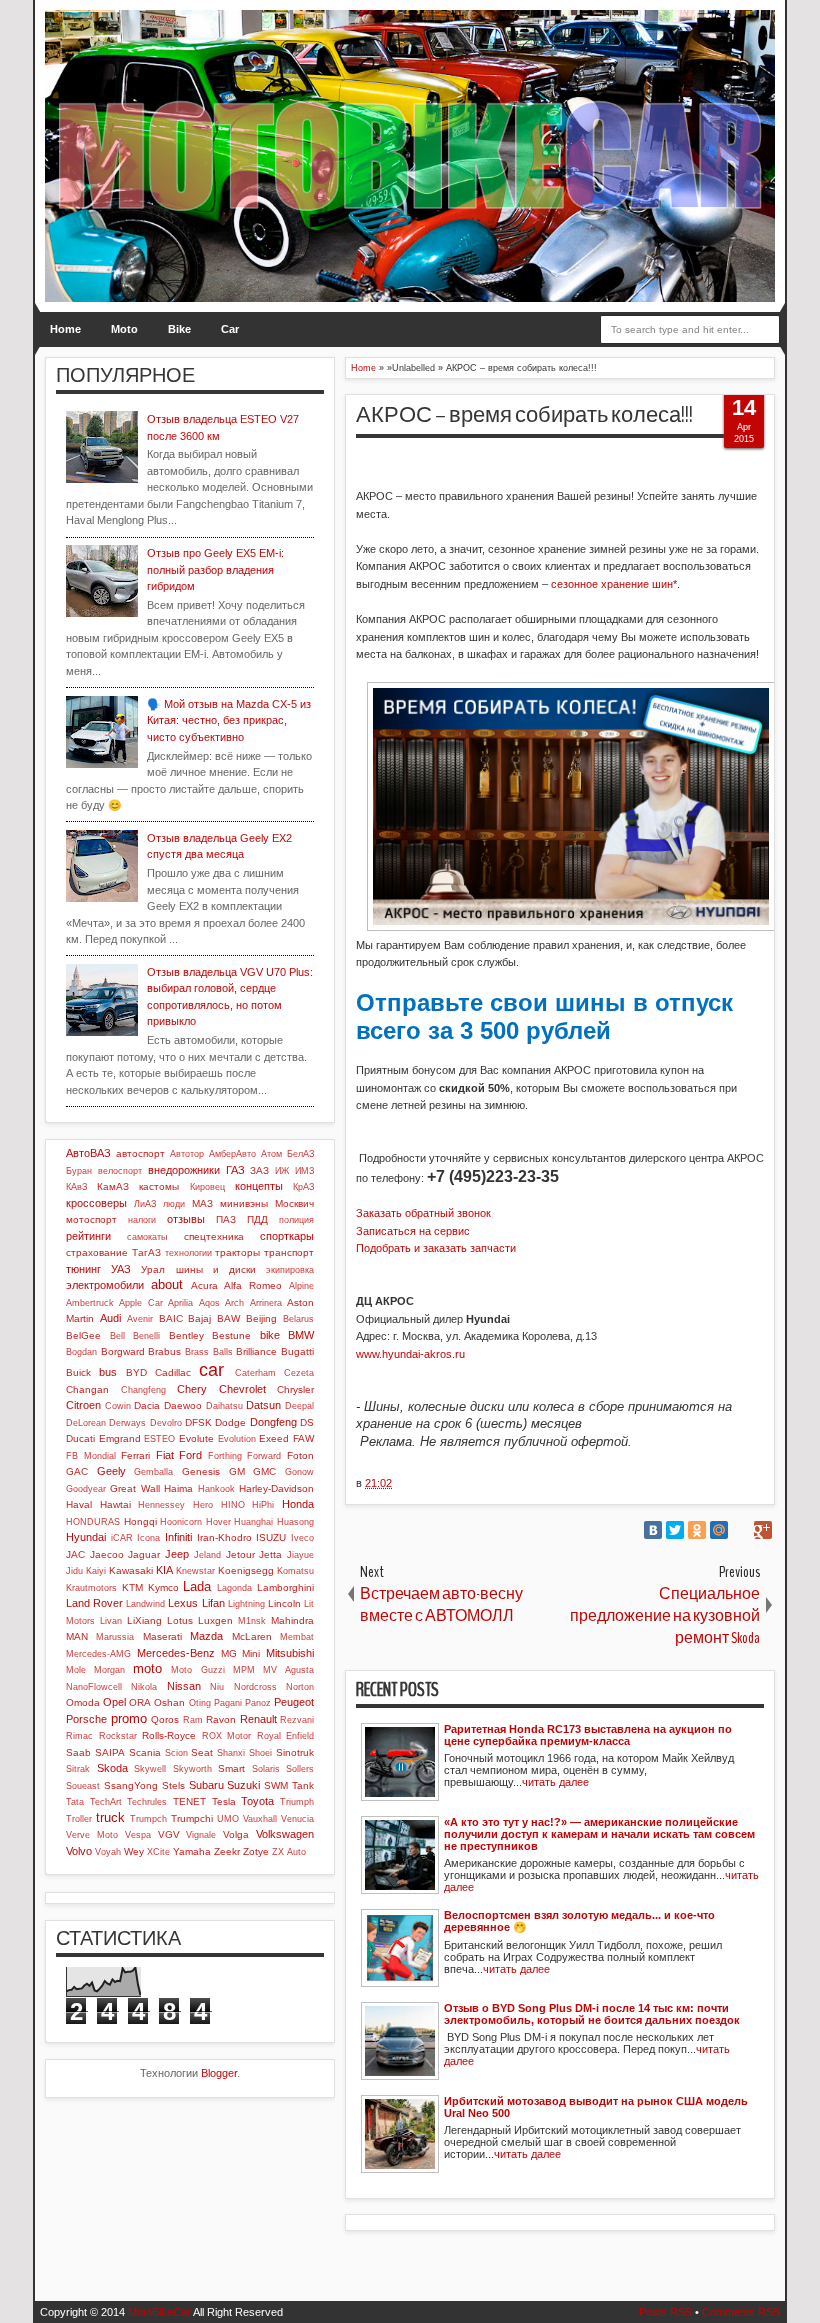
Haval (79, 1504)
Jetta (270, 1554)
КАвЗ (76, 1187)
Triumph (297, 1802)
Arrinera (266, 1303)
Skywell (150, 1769)
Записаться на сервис (413, 1231)
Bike (179, 329)
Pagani (228, 1703)
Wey (134, 1851)
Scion (176, 1753)
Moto (124, 329)
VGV (169, 1834)
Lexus (183, 1603)
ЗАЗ (259, 1170)
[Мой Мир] (719, 1530)
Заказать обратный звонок (423, 1213)
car (211, 1370)
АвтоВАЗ (88, 1153)
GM (237, 1471)
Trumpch (148, 1819)
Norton (300, 1687)
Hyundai (86, 1537)
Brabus (164, 1351)
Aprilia (180, 1303)
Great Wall (134, 1488)
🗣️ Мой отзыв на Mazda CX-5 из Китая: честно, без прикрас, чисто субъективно (229, 720)
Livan (111, 1621)
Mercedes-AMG (98, 1654)
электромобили (105, 1285)
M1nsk (252, 1621)
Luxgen (215, 1620)
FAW (303, 1438)
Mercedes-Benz (176, 1653)
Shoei (260, 1753)
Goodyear (86, 1489)
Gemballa (153, 1472)
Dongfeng (273, 1422)
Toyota (257, 1801)
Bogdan (81, 1352)
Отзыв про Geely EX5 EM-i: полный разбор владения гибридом (215, 569)
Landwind (145, 1604)
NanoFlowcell (94, 1687)
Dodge (230, 1422)
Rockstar (118, 1736)
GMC (264, 1471)
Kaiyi (96, 1571)
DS (307, 1422)
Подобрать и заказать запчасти (436, 1248)
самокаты (147, 1237)
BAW (228, 1318)
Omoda (83, 1702)
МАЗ (202, 1203)
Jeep (177, 1554)
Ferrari (135, 1455)
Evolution (237, 1439)
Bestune (231, 1335)
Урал (153, 1269)
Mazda (206, 1636)
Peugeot (294, 1702)
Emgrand (120, 1438)
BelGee (83, 1335)
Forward (264, 1456)
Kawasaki (131, 1570)
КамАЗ (113, 1186)
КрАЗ (303, 1187)
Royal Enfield (286, 1736)
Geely (111, 1471)
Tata (75, 1802)
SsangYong (131, 1785)
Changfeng (143, 1390)
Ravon (221, 1719)
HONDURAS (93, 1522)
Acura (204, 1285)
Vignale (201, 1835)
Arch (234, 1303)
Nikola (144, 1687)
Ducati (80, 1438)
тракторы (237, 1252)
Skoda (112, 1768)
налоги (142, 1220)
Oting (200, 1703)
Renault (258, 1719)
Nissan (184, 1686)
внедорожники (184, 1170)
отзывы (186, 1219)
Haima (178, 1488)
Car (230, 329)
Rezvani (297, 1720)
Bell (117, 1336)
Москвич (294, 1203)
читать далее (555, 1782)
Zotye (256, 1851)
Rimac (79, 1736)
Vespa (138, 1835)
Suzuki (243, 1785)
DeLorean (86, 1423)
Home (65, 329)
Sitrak (78, 1769)
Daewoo (183, 1405)
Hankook (216, 1489)
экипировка (290, 1270)
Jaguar (144, 1554)
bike (270, 1335)
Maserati (162, 1636)
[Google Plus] (763, 1530)
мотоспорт (91, 1219)
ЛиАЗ (145, 1204)
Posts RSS (665, 2312)
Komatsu (295, 1571)
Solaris (266, 1769)
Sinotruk (295, 1752)
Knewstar (195, 1571)
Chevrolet (242, 1389)
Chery (192, 1389)
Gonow (299, 1472)
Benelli (146, 1336)
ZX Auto (289, 1852)
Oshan (169, 1702)
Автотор (187, 1154)
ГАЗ (235, 1170)
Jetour (240, 1554)
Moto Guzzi (197, 1670)
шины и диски (216, 1269)
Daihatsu (224, 1406)
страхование (97, 1252)
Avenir (140, 1319)
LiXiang (144, 1620)
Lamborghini (285, 1587)
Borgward (123, 1351)
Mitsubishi (290, 1653)
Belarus (298, 1319)
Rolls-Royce (169, 1735)
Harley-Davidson (276, 1488)
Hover (218, 1522)
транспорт (289, 1252)
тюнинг (83, 1269)
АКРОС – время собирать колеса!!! (524, 415)
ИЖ (282, 1171)
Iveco (302, 1538)
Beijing (261, 1318)
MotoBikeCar (159, 2312)
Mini (251, 1653)
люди (174, 1204)
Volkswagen (285, 1834)
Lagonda (234, 1588)
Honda (298, 1504)
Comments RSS (741, 2312)
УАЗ (121, 1269)
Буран (79, 1171)
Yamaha (192, 1851)
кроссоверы (96, 1203)
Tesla (224, 1801)
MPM (244, 1670)
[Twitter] (675, 1530)
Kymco (163, 1587)
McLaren (252, 1636)
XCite (158, 1852)
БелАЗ (300, 1154)
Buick (78, 1372)
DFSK (198, 1422)
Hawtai (115, 1504)
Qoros (165, 1719)
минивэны (244, 1203)
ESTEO (159, 1439)
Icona (148, 1538)
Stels (173, 1785)
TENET (189, 1801)
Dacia (147, 1405)
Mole (76, 1670)
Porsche (86, 1719)
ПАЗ (226, 1219)
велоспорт (120, 1171)
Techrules (147, 1802)
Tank (303, 1785)
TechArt (106, 1802)
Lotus (180, 1620)
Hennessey (161, 1505)
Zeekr (227, 1851)
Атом (271, 1154)
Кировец (207, 1187)
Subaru (206, 1785)
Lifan (213, 1603)
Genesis (201, 1471)
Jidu (74, 1571)
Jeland (207, 1555)
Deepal (299, 1406)
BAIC (171, 1318)
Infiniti (178, 1537)
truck (110, 1817)
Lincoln (284, 1603)
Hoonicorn (181, 1522)
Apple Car (140, 1303)
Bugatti (297, 1351)
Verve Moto (92, 1835)
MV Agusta (288, 1670)
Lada (197, 1586)
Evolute (196, 1438)
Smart (231, 1768)
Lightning (246, 1604)
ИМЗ (304, 1171)
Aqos (209, 1303)
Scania (145, 1752)
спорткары (287, 1236)
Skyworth (192, 1769)
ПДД (257, 1219)
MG (229, 1653)
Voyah (108, 1852)
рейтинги (88, 1236)
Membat (297, 1637)
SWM (276, 1785)
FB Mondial (91, 1456)
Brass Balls (209, 1352)
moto (147, 1668)
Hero (203, 1505)
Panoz (258, 1703)
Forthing (225, 1456)
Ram (193, 1720)
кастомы (159, 1186)
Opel (114, 1702)
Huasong (295, 1522)
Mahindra (292, 1620)
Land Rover (94, 1603)
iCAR (122, 1538)
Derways (127, 1423)
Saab (78, 1752)
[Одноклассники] (697, 1530)
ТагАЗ (146, 1252)
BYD (136, 1372)
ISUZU (271, 1537)
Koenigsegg (246, 1570)
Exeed (274, 1438)
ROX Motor (227, 1736)
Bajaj (199, 1318)
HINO (233, 1505)
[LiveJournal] (741, 1530)
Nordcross (255, 1687)
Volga (236, 1834)
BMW (301, 1335)
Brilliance (256, 1351)
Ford (190, 1455)
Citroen (83, 1405)
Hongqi (140, 1521)
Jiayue (300, 1555)
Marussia (115, 1637)
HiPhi (263, 1505)
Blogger (219, 2073)
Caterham (255, 1373)
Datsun (263, 1405)
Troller (79, 1819)
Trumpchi (192, 1818)
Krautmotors (91, 1588)
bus (108, 1372)
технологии (188, 1253)
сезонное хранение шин (612, 584)
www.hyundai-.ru (410, 1354)
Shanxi (231, 1753)
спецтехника (214, 1236)
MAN (77, 1636)
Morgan (109, 1670)
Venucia (297, 1819)
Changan (87, 1389)
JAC (75, 1554)
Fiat (165, 1455)
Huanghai (253, 1522)
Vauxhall (260, 1819)
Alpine (301, 1286)
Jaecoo (107, 1554)
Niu (217, 1687)
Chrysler (295, 1389)
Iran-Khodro (224, 1537)
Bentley (186, 1335)
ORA (140, 1702)
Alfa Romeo (253, 1285)
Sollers (300, 1769)
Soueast (83, 1786)
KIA (164, 1570)
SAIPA (110, 1752)
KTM (132, 1587)
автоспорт (140, 1153)
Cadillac (173, 1372)
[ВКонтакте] (653, 1530)
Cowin (118, 1406)
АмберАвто (232, 1154)
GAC (77, 1471)
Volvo (79, 1851)
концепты (259, 1186)
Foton (300, 1455)
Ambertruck (90, 1303)
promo (129, 1718)
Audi (110, 1318)
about (167, 1284)
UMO (228, 1819)
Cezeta (299, 1373)
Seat (202, 1752)
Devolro (166, 1423)
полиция (296, 1220)
